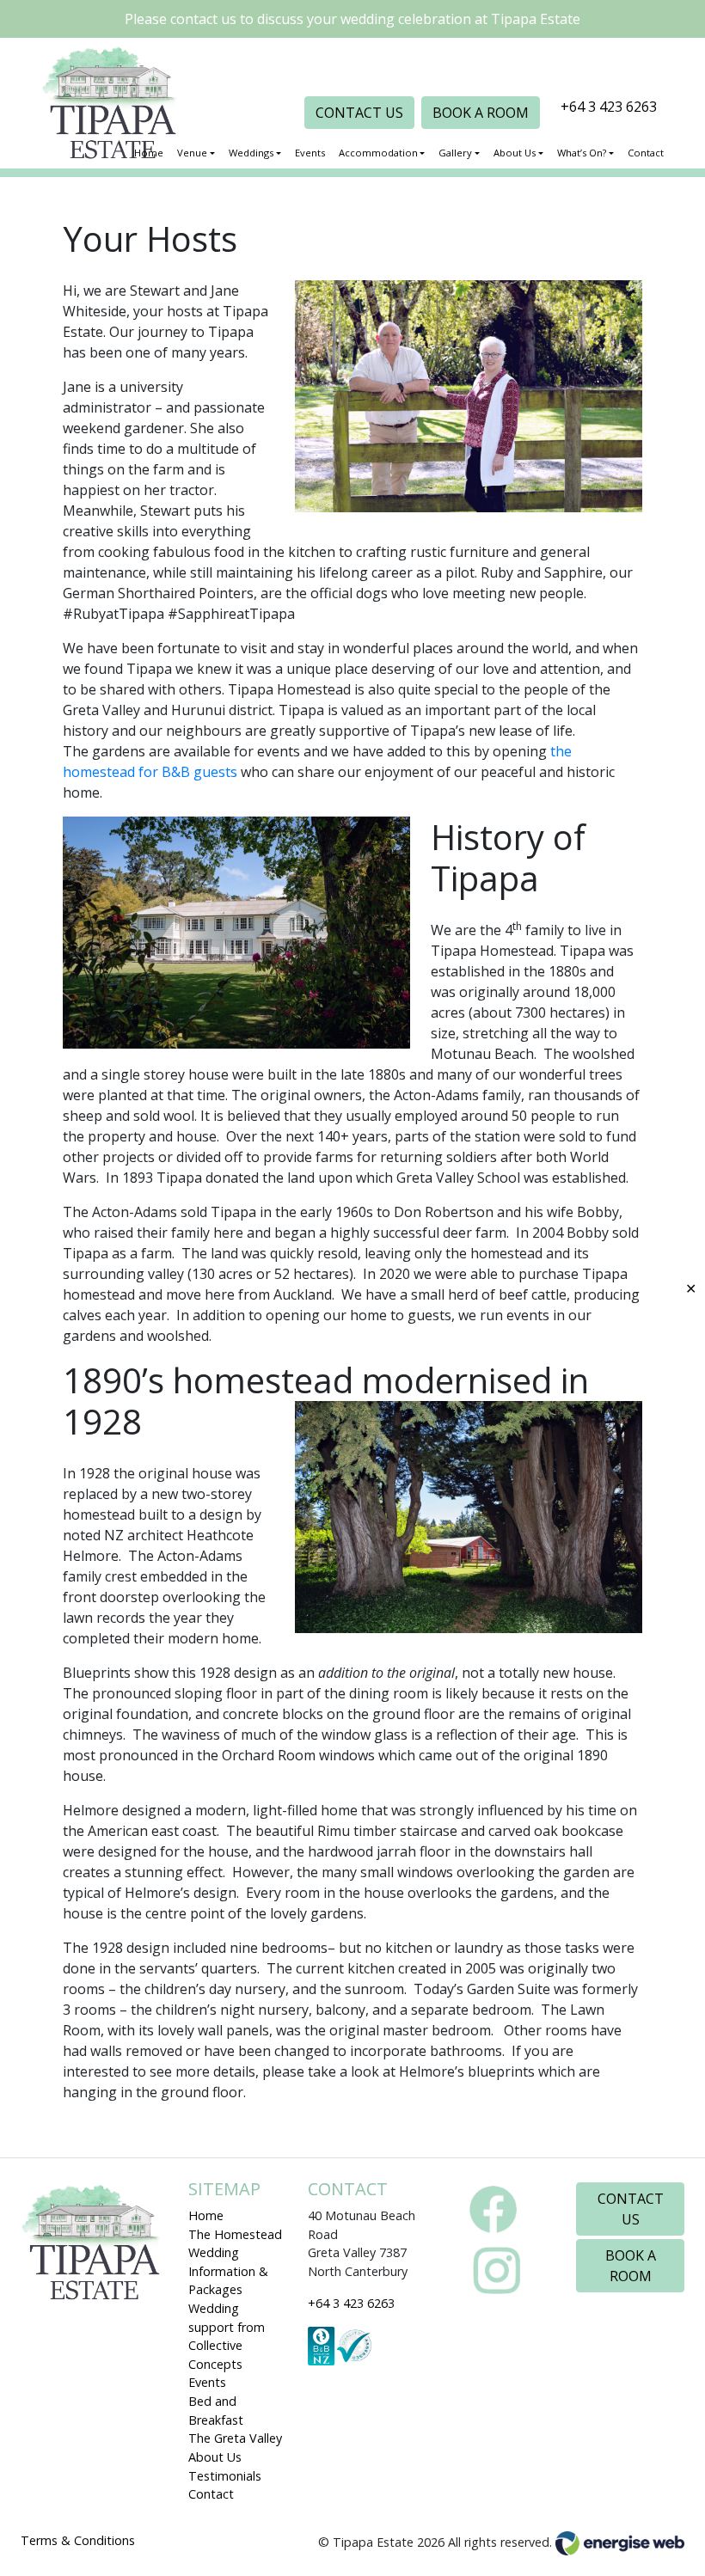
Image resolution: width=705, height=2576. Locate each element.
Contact (211, 2494)
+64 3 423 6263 (609, 107)
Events (207, 2382)
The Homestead (235, 2234)
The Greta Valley (235, 2438)
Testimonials (225, 2476)
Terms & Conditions (78, 2540)
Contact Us (359, 113)
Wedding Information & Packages (228, 2271)
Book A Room (481, 113)
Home (206, 2215)
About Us (215, 2457)
